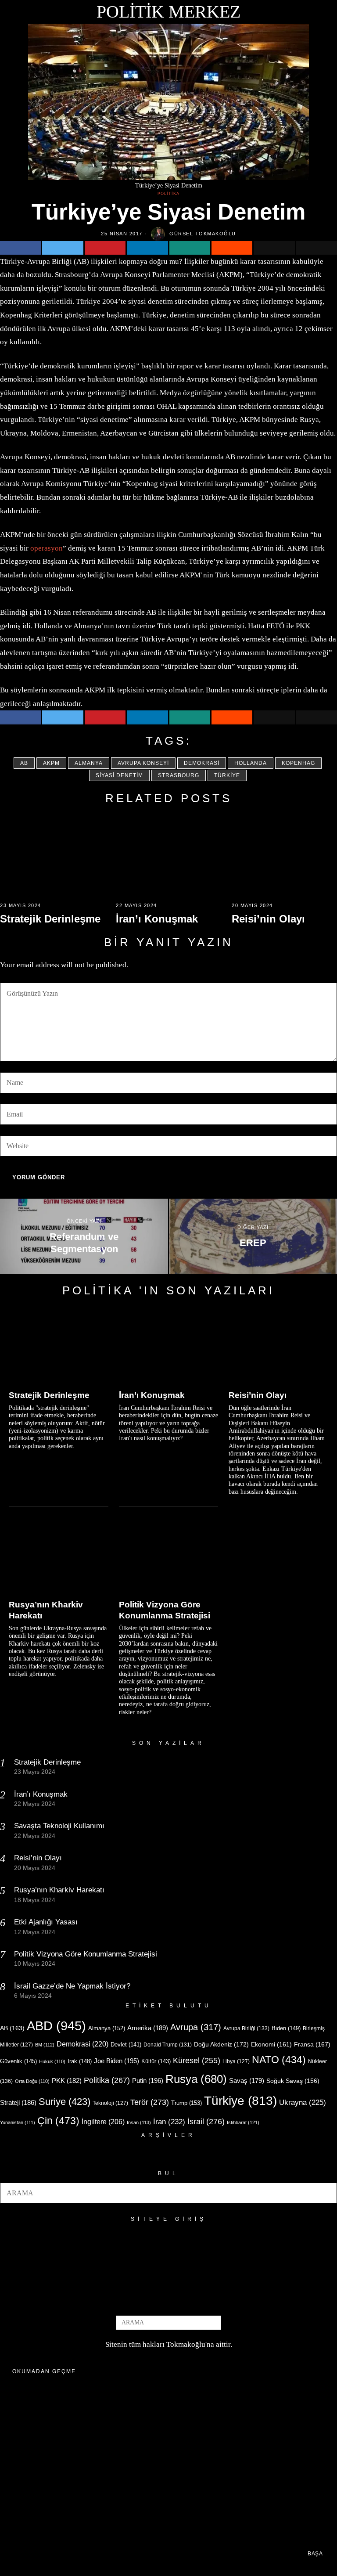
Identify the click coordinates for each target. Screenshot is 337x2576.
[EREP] (253, 1236)
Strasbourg (179, 775)
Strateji (18, 2102)
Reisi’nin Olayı (268, 919)
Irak (80, 2061)
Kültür (156, 2061)
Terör (150, 2102)
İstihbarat (243, 2122)
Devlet (126, 2045)
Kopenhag (298, 763)
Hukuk (52, 2061)
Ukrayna (303, 2102)
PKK (67, 2081)
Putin (148, 2081)
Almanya (89, 763)
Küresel (197, 2061)
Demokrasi (202, 763)
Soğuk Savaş (293, 2081)
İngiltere (103, 2122)
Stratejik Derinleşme (50, 919)
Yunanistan (18, 2122)
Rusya (196, 2079)
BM (45, 2045)
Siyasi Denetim (119, 775)
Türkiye (227, 775)
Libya (236, 2061)
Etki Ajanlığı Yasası (46, 1922)
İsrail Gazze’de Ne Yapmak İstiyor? (73, 1986)
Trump (186, 2103)
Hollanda (251, 763)
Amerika (148, 2028)
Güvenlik (18, 2061)
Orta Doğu (32, 2081)
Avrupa (196, 2027)
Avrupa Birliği (246, 2028)
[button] (326, 2193)
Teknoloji (110, 2103)
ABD (56, 2026)
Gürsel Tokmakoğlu (203, 234)
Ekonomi (271, 2044)
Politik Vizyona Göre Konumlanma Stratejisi (165, 1610)
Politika (168, 194)
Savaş (247, 2081)
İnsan (139, 2122)
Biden (286, 2028)
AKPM (51, 763)
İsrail (206, 2121)
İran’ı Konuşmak (157, 919)
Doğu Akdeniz (221, 2044)
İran (169, 2122)
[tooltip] (20, 248)
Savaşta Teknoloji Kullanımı (59, 1826)
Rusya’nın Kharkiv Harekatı (46, 1610)
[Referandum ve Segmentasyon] (84, 1236)
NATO (279, 2060)
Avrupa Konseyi (143, 763)
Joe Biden (117, 2061)
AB (24, 763)
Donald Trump (168, 2045)
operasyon (47, 548)
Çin (58, 2121)
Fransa (312, 2044)
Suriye (65, 2102)
